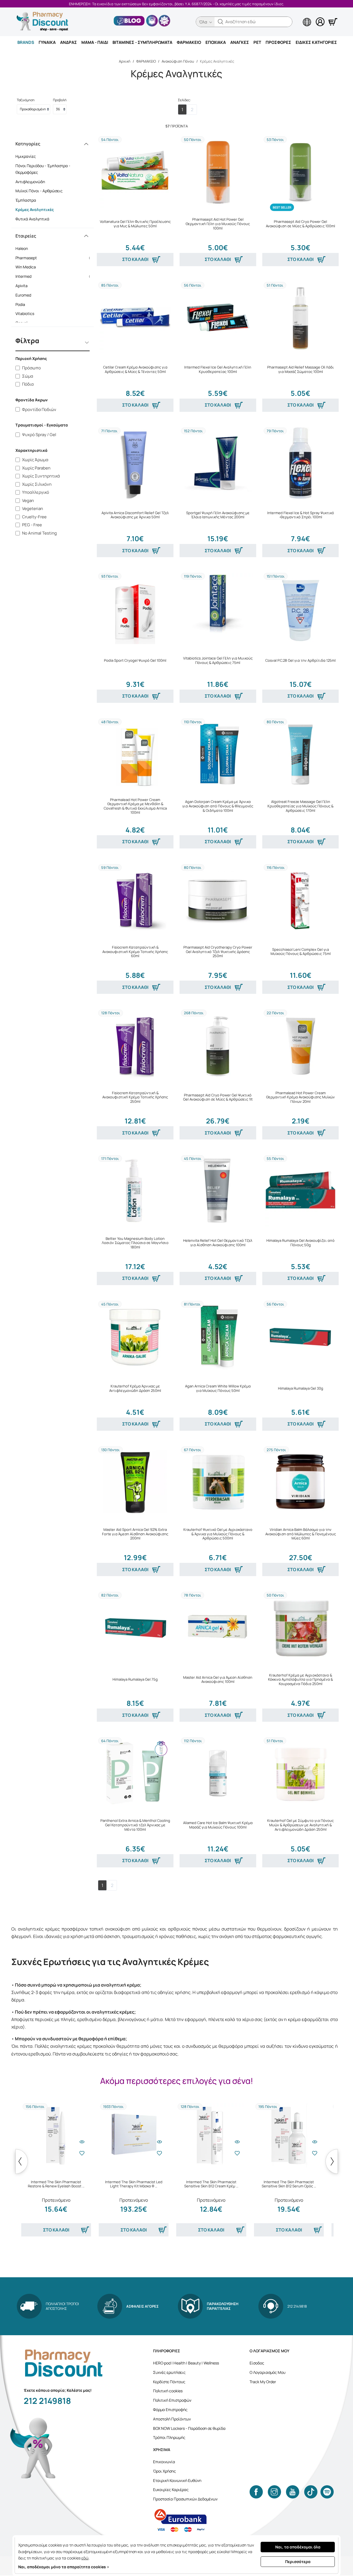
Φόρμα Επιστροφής (170, 2410)
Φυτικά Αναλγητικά (32, 219)
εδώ (85, 2558)
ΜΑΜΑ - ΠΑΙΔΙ (95, 42)
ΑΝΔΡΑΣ (69, 42)
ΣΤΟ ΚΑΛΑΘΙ (135, 259)
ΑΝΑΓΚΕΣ (240, 42)
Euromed (54, 295)
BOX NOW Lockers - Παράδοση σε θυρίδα (189, 2428)
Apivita (54, 286)
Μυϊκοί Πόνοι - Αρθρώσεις (39, 191)
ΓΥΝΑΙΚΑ (47, 42)
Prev (22, 2161)
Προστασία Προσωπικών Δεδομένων (185, 2499)
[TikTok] (311, 2492)
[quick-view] (82, 2142)
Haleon (54, 248)
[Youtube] (293, 2492)
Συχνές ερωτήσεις (169, 2372)
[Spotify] (327, 2492)
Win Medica (54, 267)
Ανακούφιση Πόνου (178, 61)
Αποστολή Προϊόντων (172, 2419)
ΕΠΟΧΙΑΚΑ (216, 42)
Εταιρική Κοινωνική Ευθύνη (177, 2480)
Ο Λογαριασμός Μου (268, 2372)
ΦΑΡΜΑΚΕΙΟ (189, 42)
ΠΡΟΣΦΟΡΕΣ (278, 42)
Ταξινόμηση (26, 100)
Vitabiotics (54, 313)
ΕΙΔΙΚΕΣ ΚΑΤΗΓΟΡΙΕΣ (316, 42)
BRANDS (26, 42)
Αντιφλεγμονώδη (30, 182)
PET (257, 42)
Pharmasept (54, 258)
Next (332, 2161)
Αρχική (125, 61)
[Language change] (298, 17)
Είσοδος (257, 2363)
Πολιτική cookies (168, 2391)
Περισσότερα (298, 2562)
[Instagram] (274, 2492)
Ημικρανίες (26, 156)
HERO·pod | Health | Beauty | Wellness (186, 2363)
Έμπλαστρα (26, 200)
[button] (221, 22)
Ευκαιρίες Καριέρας (171, 2490)
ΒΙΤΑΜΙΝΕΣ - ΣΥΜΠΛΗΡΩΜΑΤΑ (142, 42)
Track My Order (263, 2382)
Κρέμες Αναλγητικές (35, 209)
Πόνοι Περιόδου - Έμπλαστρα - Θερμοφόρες (43, 169)
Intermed (54, 276)
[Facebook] (256, 2492)
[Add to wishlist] (82, 2153)
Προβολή (60, 100)
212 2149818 (47, 2401)
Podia (54, 304)
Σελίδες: (184, 100)
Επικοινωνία (164, 2462)
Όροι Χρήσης (165, 2471)
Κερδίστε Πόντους (169, 2382)
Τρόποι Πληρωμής (169, 2437)
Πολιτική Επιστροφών (172, 2400)
